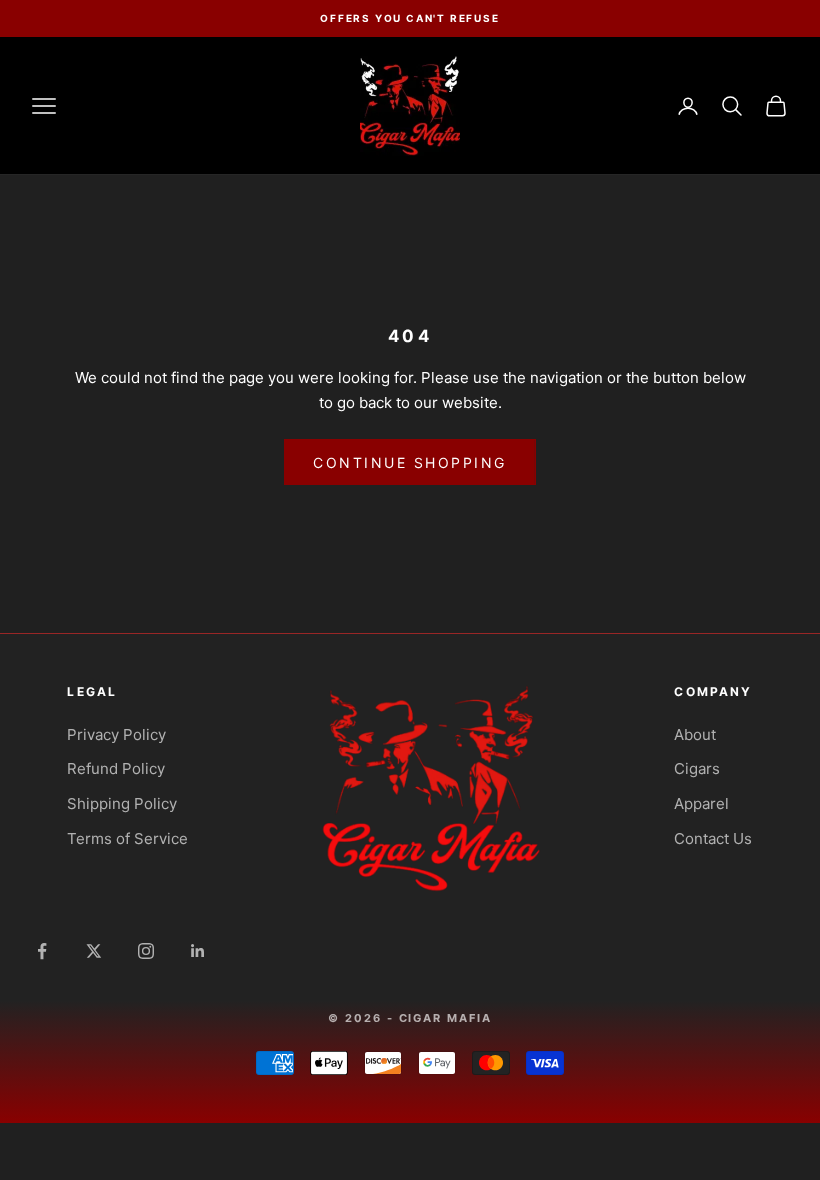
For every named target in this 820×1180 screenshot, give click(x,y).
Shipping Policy (122, 803)
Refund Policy (116, 768)
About (695, 734)
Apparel (701, 803)
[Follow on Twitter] (94, 951)
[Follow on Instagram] (146, 951)
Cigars (697, 768)
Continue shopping (410, 462)
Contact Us (713, 838)
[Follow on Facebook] (42, 951)
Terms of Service (127, 838)
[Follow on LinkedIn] (198, 951)
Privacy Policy (116, 734)
